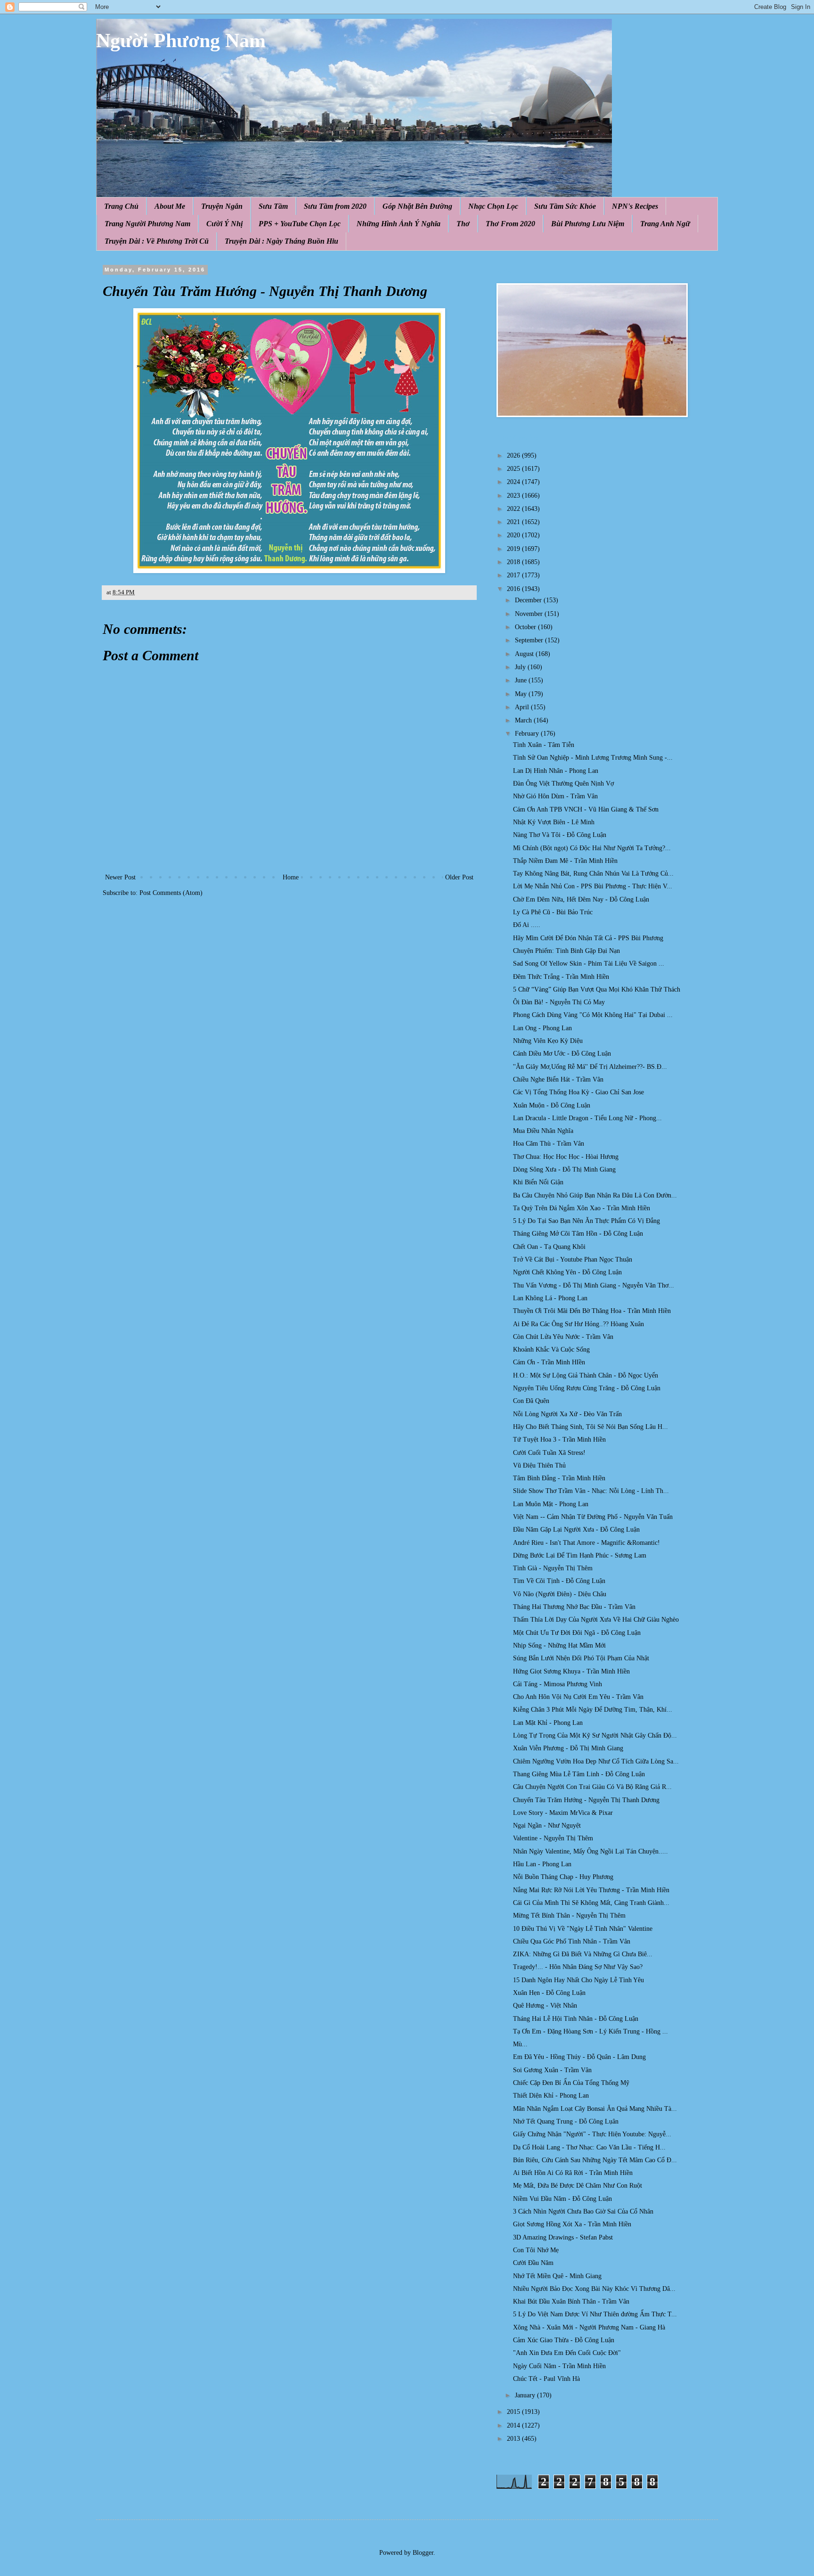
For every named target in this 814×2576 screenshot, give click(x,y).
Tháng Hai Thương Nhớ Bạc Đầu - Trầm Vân (574, 1607)
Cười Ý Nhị (224, 224)
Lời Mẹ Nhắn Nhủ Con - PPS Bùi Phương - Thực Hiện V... (593, 886)
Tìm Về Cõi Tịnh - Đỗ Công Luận (559, 1581)
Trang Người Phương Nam (147, 224)
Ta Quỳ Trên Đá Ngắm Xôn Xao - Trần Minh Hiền (582, 1208)
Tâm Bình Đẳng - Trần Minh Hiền (559, 1478)
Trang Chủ (121, 206)
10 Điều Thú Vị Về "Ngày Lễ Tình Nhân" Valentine (583, 1929)
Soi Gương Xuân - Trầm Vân (552, 2070)
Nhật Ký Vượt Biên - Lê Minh (554, 822)
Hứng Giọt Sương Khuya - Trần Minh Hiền (571, 1671)
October (526, 627)
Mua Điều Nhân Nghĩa (543, 1131)
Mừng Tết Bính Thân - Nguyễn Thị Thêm (569, 1916)
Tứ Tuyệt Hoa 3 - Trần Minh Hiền (559, 1440)
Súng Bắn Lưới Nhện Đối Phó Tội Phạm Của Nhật (581, 1658)
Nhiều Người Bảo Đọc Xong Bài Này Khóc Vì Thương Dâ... (594, 2289)
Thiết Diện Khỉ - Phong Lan (551, 2096)
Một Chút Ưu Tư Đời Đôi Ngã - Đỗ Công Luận (577, 1633)
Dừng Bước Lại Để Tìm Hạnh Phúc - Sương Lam (580, 1555)
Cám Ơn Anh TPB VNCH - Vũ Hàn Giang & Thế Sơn (586, 809)
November (530, 614)
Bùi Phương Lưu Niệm (588, 224)
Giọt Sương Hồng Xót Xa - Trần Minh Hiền (572, 2224)
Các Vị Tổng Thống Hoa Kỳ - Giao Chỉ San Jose (578, 1092)
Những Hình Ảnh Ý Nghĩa (399, 224)
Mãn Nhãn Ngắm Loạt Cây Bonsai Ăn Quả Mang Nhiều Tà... (595, 2109)
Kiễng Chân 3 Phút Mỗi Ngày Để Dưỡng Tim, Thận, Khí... (593, 1710)
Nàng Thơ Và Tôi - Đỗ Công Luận (560, 835)
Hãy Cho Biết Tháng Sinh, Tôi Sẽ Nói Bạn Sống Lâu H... (590, 1427)
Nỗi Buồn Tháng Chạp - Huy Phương (563, 1877)
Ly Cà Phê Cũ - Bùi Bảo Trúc (553, 912)
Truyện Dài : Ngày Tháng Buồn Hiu (281, 241)
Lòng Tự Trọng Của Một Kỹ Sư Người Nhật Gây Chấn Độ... (595, 1735)
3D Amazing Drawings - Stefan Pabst (563, 2237)
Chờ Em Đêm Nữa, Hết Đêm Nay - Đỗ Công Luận (581, 899)
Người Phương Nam (181, 41)
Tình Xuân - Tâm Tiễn (544, 745)
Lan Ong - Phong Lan (542, 1028)
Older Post (459, 877)
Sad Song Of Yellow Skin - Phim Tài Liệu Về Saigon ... (589, 964)
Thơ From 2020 (510, 224)
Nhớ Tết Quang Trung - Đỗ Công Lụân (566, 2121)
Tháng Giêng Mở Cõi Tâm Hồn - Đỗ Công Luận (578, 1234)
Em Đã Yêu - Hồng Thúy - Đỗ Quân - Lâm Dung (579, 2057)
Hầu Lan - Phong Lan (542, 1864)
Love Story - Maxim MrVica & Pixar (563, 1813)
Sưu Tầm (273, 206)
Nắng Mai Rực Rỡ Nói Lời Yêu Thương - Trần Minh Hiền (591, 1890)
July (521, 667)
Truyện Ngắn (222, 206)
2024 (514, 482)
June (522, 680)
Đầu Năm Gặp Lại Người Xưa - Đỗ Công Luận (576, 1530)
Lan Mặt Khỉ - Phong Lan (548, 1723)
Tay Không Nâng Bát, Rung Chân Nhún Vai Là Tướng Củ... (593, 874)
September (530, 640)
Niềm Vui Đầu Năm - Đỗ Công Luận (562, 2199)
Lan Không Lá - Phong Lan (550, 1298)
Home (291, 877)
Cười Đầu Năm (533, 2263)
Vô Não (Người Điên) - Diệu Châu (560, 1594)
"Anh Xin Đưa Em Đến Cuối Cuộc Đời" (567, 2353)
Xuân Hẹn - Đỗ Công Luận (549, 1993)
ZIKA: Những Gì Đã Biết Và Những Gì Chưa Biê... (583, 1954)
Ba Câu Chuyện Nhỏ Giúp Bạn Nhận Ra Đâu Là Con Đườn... (595, 1195)
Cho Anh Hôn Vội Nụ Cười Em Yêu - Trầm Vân (578, 1697)
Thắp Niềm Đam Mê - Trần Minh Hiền (565, 861)
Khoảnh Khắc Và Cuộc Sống (551, 1350)
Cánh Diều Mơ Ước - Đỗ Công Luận (562, 1054)
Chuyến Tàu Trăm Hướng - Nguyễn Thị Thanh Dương (586, 1800)
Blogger (423, 2553)
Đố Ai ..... (527, 925)
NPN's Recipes (635, 206)
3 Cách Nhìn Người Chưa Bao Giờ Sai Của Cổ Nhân (583, 2211)
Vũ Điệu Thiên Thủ (539, 1465)
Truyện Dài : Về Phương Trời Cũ (157, 241)
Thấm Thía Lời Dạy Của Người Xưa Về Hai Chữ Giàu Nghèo (596, 1620)
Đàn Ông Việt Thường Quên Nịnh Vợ (563, 783)
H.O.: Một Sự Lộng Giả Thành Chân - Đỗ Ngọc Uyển (586, 1375)
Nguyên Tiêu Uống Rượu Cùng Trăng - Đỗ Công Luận (587, 1388)
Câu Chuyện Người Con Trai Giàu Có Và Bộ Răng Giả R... (592, 1787)
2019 (514, 549)
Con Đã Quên (531, 1401)
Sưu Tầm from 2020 (335, 206)
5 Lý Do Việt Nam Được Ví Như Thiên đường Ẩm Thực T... (595, 2314)
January (526, 2395)
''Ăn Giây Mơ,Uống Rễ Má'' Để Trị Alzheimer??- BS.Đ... (590, 1067)
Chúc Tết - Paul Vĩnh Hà (546, 2379)
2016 (514, 589)
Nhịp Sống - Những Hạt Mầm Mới (559, 1645)
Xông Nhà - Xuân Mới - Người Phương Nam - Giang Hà (589, 2327)
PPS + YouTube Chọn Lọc (300, 224)
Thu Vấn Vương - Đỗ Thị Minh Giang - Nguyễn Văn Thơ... (594, 1285)
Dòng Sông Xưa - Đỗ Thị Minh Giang (564, 1169)
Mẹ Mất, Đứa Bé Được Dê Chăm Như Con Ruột (578, 2186)
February (528, 734)
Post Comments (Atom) (171, 893)
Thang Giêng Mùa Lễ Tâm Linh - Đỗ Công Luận (579, 1774)
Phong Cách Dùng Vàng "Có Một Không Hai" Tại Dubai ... (593, 1015)
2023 (514, 496)
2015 (514, 2412)
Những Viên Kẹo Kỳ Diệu (548, 1041)
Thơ (463, 224)
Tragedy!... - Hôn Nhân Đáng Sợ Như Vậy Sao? (578, 1967)
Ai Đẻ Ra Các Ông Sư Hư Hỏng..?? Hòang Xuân (578, 1324)
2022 (514, 509)
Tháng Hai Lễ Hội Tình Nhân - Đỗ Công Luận (576, 2019)
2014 (514, 2425)
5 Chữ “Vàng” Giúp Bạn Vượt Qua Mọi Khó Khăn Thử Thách (597, 989)
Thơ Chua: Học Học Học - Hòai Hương (566, 1157)
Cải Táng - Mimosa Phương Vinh (558, 1684)
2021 (514, 522)
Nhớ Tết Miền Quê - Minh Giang (557, 2276)
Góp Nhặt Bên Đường (417, 206)
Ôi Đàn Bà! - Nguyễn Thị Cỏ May (559, 1002)
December (529, 600)
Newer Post (120, 877)
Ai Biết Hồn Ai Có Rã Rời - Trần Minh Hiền (573, 2173)
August (525, 654)
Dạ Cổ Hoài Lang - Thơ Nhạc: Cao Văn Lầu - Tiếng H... (589, 2147)
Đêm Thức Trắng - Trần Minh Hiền (561, 977)
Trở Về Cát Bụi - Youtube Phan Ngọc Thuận (573, 1259)
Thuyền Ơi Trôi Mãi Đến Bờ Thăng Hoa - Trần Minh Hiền (592, 1311)
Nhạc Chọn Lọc (493, 206)
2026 (514, 455)
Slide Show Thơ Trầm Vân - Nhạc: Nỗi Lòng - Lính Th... (591, 1491)
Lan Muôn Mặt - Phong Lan (551, 1504)
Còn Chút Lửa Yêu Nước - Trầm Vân (563, 1337)
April (523, 707)
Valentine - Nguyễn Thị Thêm (553, 1838)
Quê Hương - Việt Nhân (545, 2006)
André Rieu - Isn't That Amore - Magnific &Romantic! (586, 1543)
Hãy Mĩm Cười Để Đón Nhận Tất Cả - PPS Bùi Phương (588, 938)
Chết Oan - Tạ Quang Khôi (549, 1247)
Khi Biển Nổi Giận (538, 1182)
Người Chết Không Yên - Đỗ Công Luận (567, 1272)
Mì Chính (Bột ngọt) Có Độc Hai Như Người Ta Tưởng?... (592, 848)
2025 (514, 469)
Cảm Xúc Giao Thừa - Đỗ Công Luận (564, 2340)
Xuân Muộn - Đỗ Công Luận (552, 1105)
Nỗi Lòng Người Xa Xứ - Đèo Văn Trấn (567, 1414)
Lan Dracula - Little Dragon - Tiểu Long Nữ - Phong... (587, 1118)
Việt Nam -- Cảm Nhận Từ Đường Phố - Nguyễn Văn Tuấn (593, 1517)
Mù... (520, 2044)
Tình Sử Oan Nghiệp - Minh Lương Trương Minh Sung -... (593, 758)
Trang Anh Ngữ (665, 224)
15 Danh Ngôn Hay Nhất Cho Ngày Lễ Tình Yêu (578, 1980)
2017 (514, 575)
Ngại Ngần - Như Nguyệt (547, 1825)
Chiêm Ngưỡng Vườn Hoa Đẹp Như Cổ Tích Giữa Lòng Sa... (596, 1761)
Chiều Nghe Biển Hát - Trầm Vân (558, 1079)
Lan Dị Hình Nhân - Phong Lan (556, 771)
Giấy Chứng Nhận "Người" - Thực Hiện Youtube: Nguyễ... (592, 2134)
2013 (514, 2439)
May (522, 694)
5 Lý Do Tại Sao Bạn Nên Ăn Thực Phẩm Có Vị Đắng (586, 1221)
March (524, 720)
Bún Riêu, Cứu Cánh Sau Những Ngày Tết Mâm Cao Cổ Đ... (595, 2160)
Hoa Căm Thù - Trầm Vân (549, 1144)
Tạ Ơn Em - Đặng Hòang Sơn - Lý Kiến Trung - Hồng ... (590, 2031)
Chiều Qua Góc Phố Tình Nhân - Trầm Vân (572, 1941)
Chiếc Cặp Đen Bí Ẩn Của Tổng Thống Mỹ (571, 2083)
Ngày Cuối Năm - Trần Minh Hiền (559, 2366)
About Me (170, 206)
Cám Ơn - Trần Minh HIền (549, 1362)
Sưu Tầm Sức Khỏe (565, 206)
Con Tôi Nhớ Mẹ (536, 2250)
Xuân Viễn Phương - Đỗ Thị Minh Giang (568, 1748)
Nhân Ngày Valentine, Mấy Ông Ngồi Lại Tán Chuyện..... (590, 1851)
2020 (514, 535)
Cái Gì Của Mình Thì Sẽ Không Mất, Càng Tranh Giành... (591, 1903)
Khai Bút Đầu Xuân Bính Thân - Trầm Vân (571, 2301)
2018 (514, 562)
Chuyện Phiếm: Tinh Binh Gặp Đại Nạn (566, 951)
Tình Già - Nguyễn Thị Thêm (553, 1568)
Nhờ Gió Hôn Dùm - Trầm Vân (555, 796)
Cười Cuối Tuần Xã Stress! (549, 1453)
